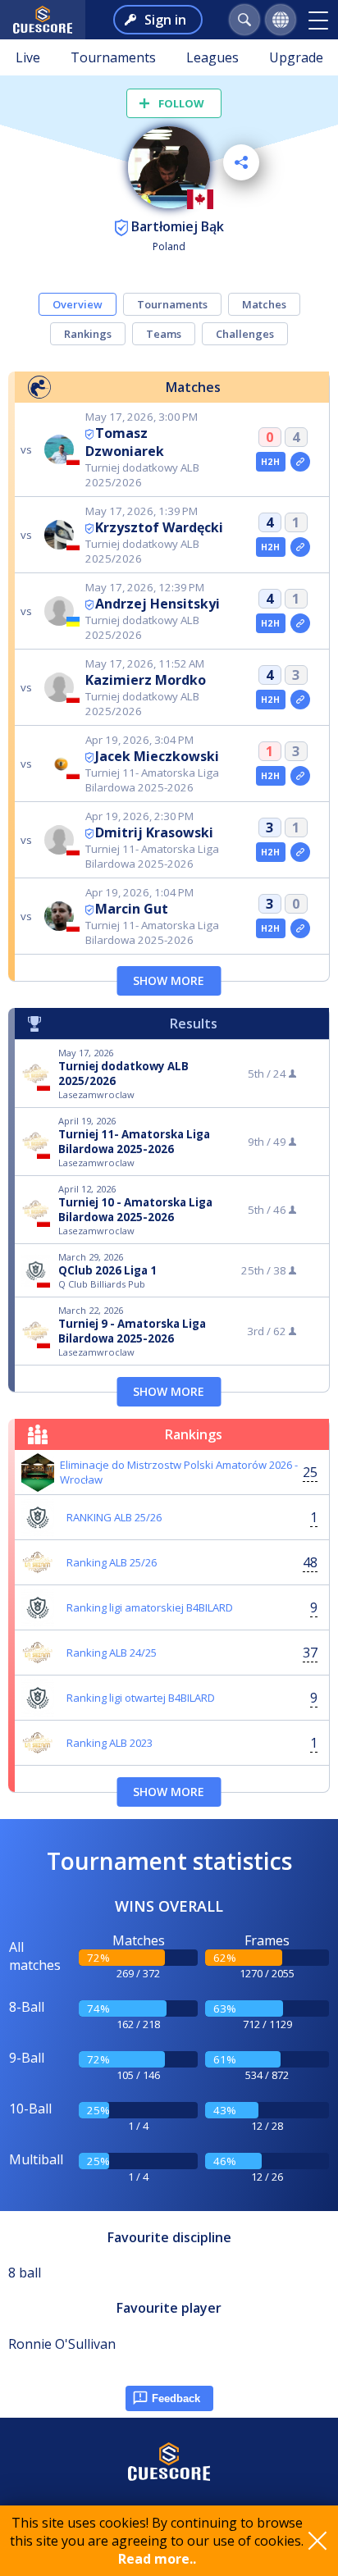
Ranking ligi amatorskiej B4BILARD (150, 1607)
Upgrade (296, 57)
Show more (169, 980)
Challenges (245, 334)
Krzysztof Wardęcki (159, 527)
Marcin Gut (132, 909)
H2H (270, 462)
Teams (164, 334)
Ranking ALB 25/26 (112, 1562)
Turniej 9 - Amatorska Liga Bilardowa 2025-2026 (132, 1331)
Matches (264, 304)
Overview (78, 304)
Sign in (165, 20)
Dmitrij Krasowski (154, 832)
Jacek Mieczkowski (157, 756)
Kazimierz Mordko (146, 680)
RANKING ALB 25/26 (114, 1517)
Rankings (88, 334)
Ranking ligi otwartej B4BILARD (141, 1698)
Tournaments (113, 57)
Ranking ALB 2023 (110, 1743)
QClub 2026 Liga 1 (107, 1270)
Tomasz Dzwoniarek (125, 442)
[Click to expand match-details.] (300, 462)
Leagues (212, 57)
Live (28, 57)
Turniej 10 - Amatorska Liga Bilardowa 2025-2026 (135, 1210)
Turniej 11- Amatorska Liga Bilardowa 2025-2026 (134, 1142)
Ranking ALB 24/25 (112, 1653)
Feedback (176, 2398)
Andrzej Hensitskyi (158, 604)
